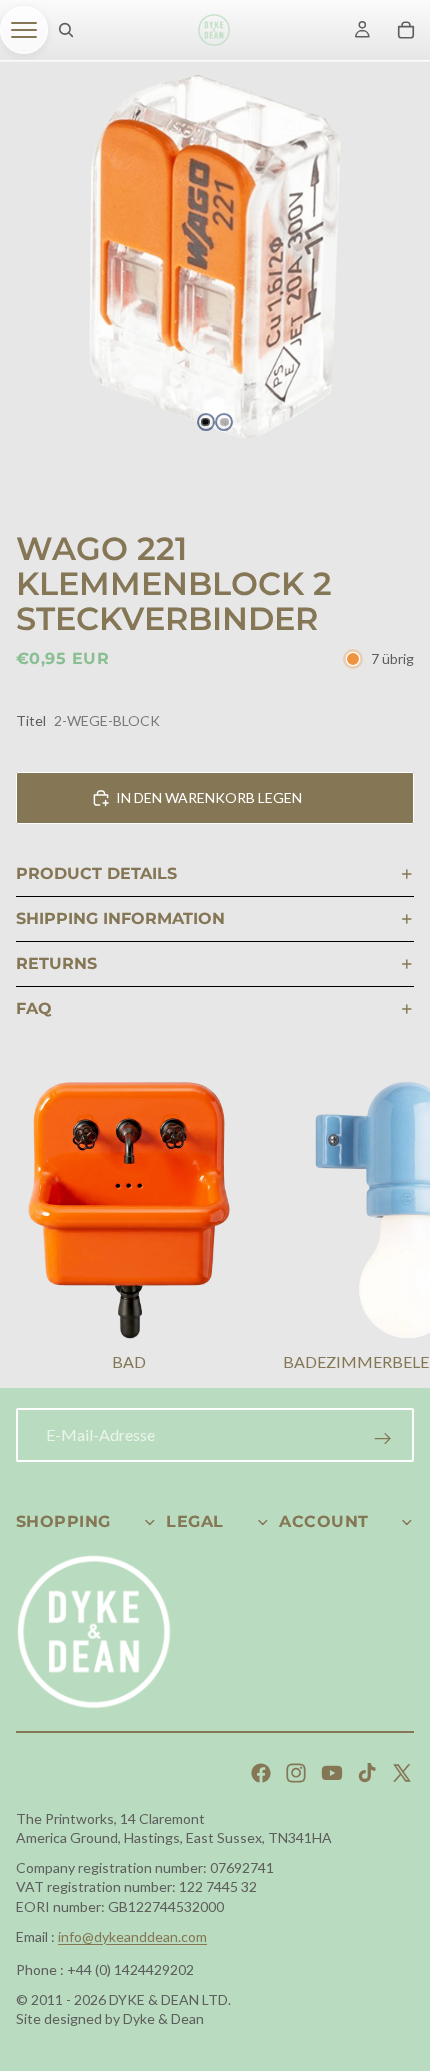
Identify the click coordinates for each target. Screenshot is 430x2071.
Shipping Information (120, 918)
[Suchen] (66, 30)
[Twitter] (402, 1773)
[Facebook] (261, 1773)
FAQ (34, 1008)
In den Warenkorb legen (209, 797)
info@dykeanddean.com (132, 1936)
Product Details (96, 873)
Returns (56, 963)
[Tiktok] (367, 1773)
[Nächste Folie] (390, 1229)
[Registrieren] (383, 1439)
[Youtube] (332, 1773)
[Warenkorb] (406, 30)
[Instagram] (296, 1773)
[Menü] (24, 30)
